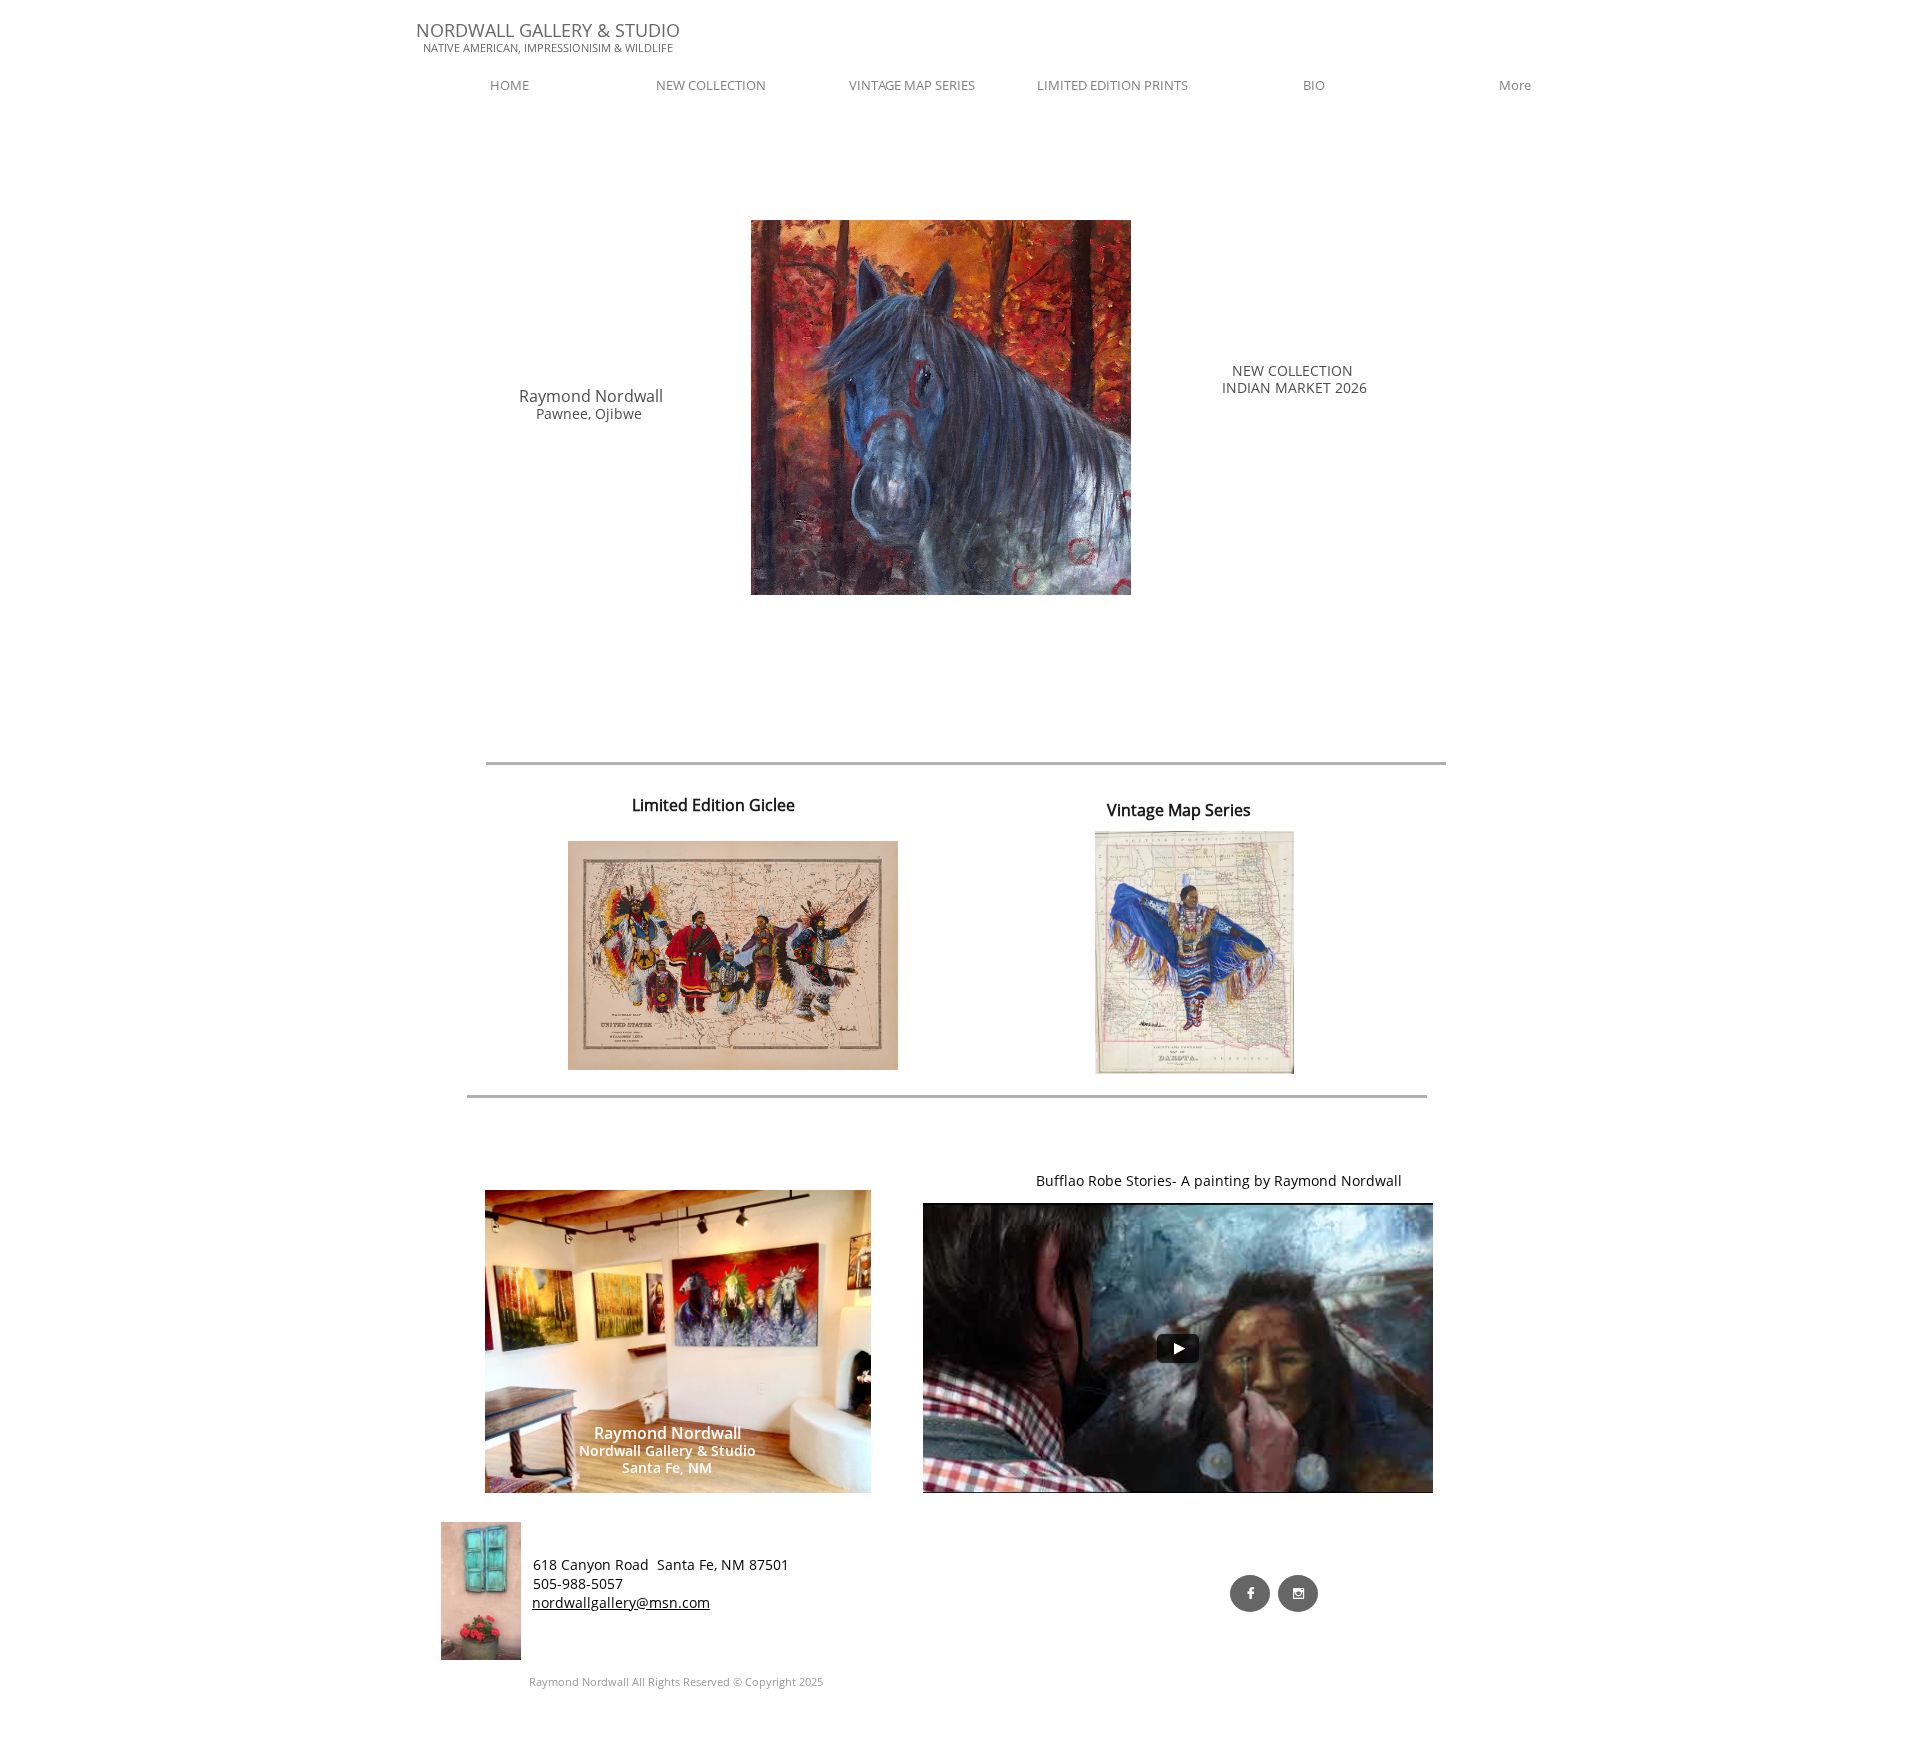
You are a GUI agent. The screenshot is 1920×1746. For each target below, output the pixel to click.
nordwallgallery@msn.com (621, 1602)
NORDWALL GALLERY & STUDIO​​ (548, 30)
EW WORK (671, 1583)
